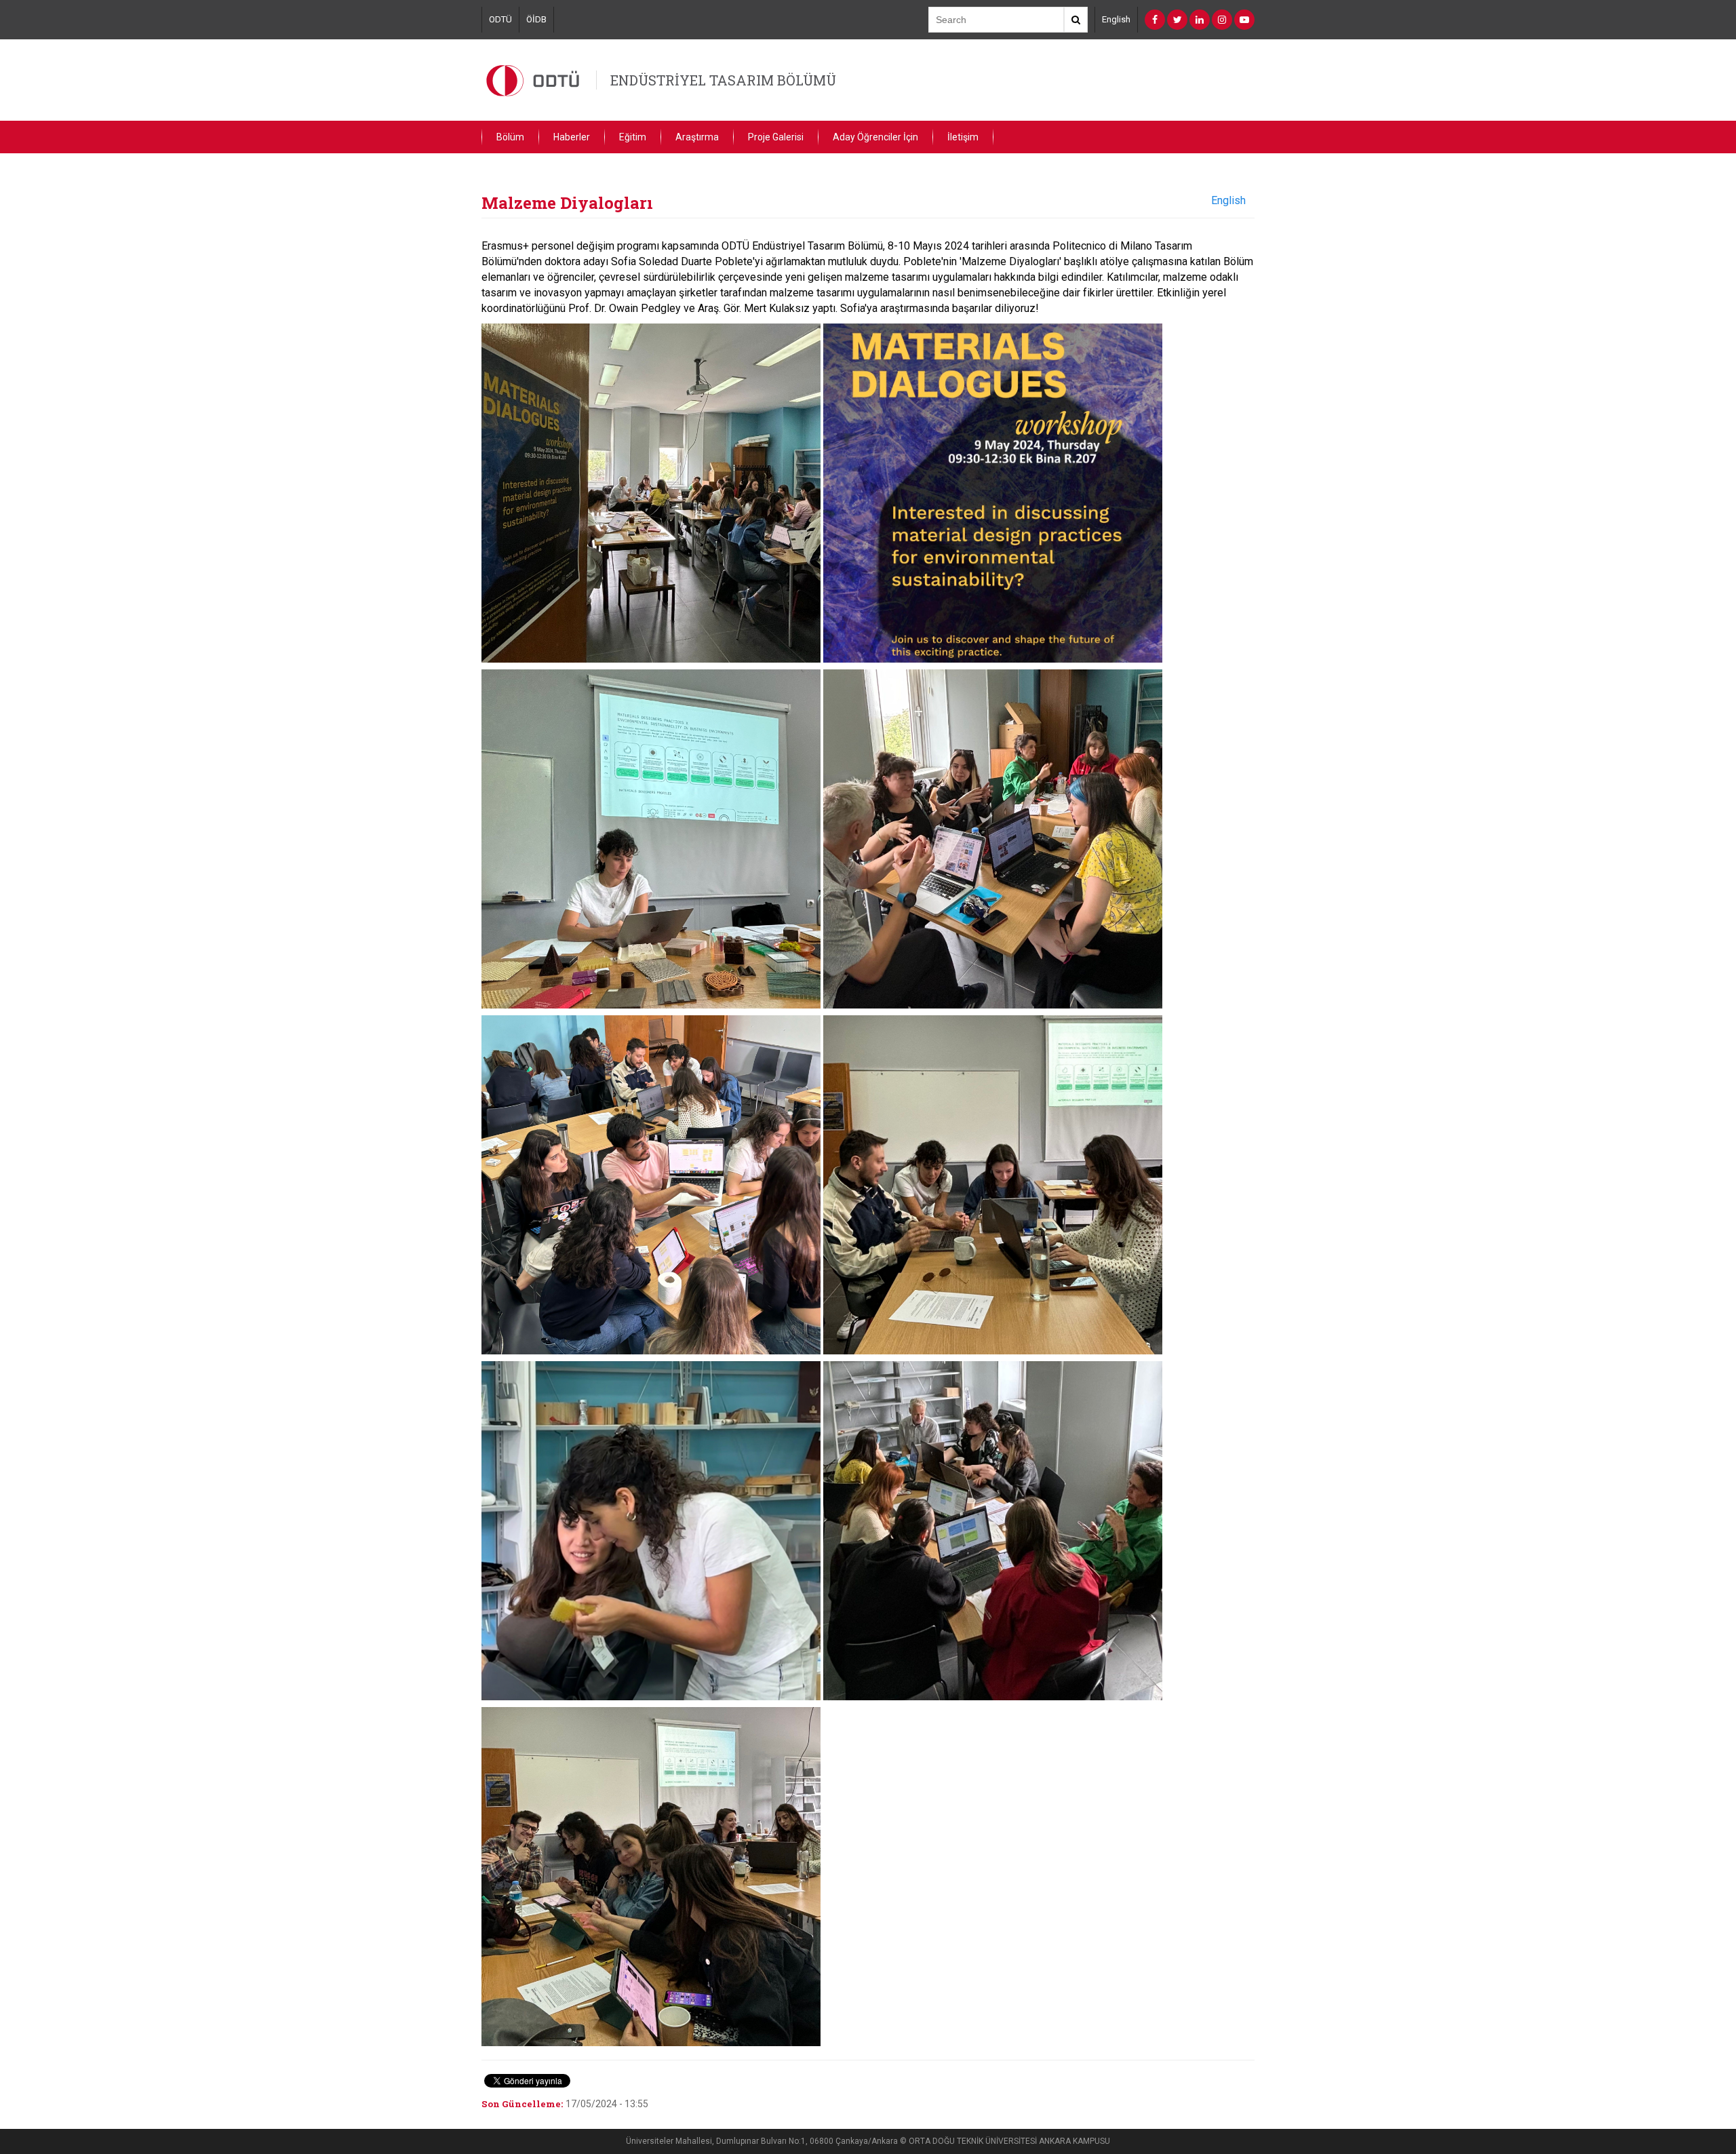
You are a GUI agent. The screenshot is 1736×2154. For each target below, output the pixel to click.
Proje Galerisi (776, 137)
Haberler (572, 137)
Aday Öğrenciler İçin (875, 137)
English (1116, 19)
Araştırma (697, 137)
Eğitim (633, 137)
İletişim (963, 137)
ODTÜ (500, 19)
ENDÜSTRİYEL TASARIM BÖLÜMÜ (723, 80)
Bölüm (510, 137)
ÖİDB (536, 19)
